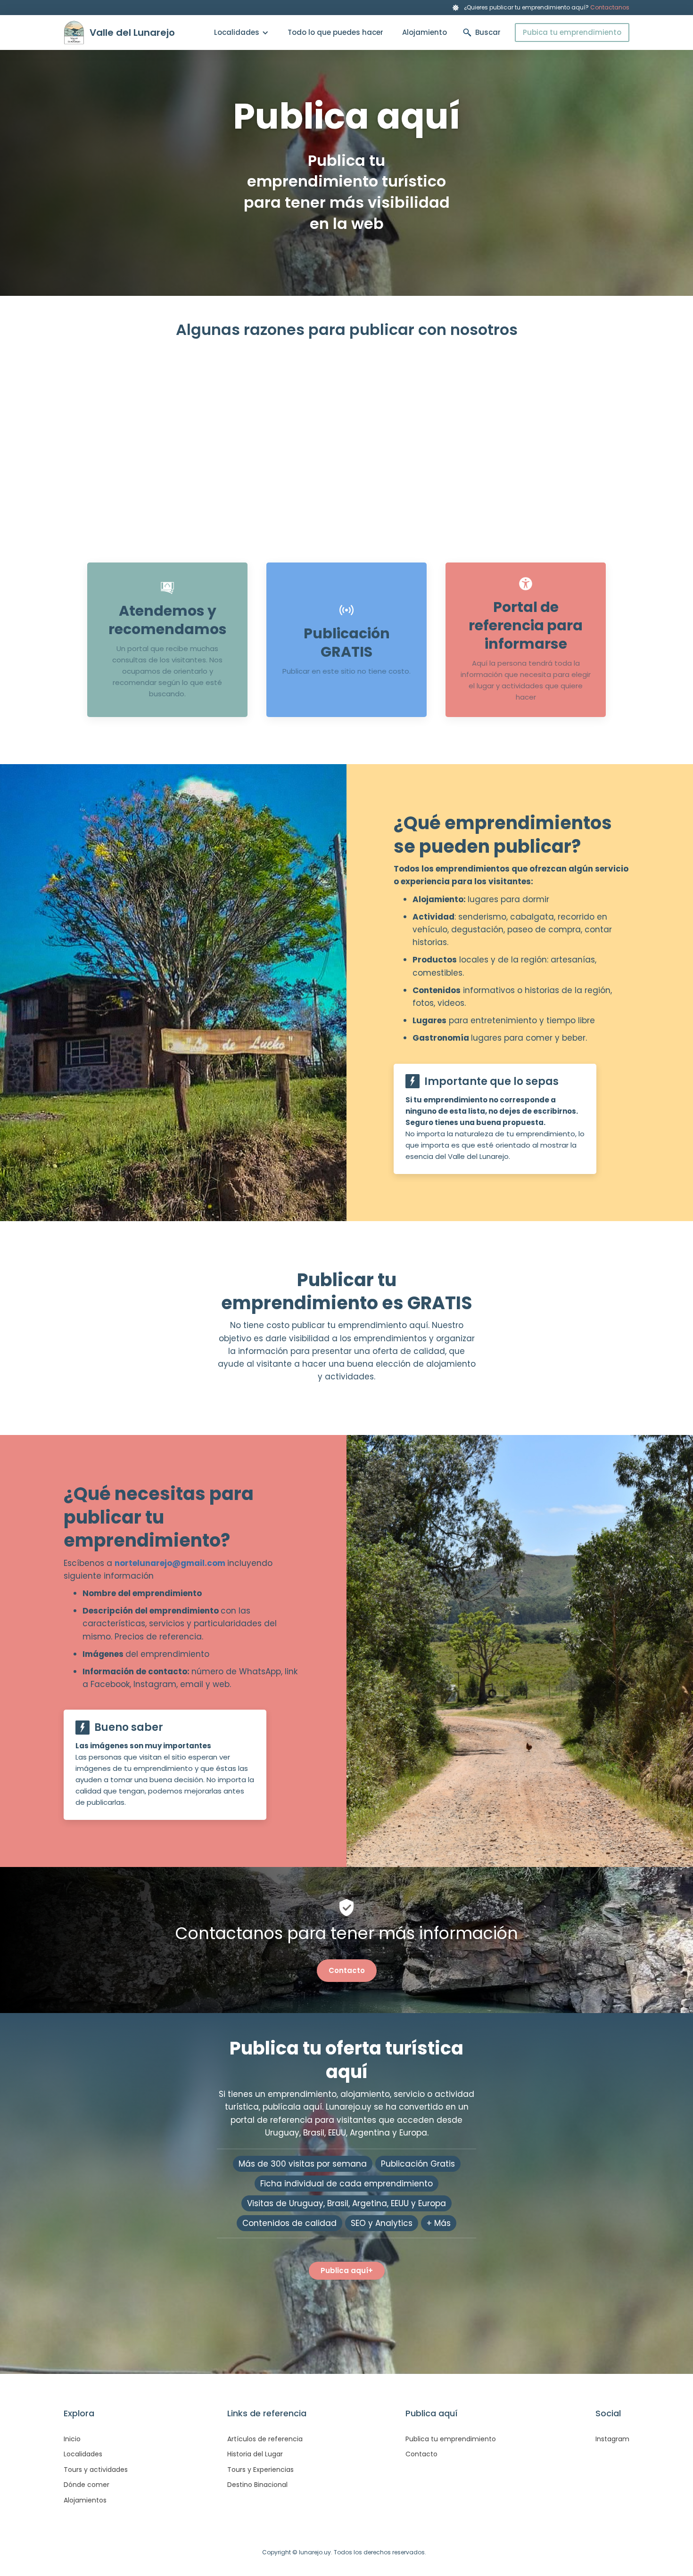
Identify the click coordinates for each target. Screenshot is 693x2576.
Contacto (347, 1970)
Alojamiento (425, 32)
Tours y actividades (96, 2470)
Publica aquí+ (347, 2270)
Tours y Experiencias (260, 2470)
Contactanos (610, 7)
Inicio (72, 2439)
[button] (241, 33)
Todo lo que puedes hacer (335, 32)
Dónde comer (87, 2485)
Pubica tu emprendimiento (572, 32)
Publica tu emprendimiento (451, 2439)
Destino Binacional (257, 2485)
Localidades (83, 2454)
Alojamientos (85, 2500)
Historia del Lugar (255, 2454)
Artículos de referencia (265, 2439)
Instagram (612, 2439)
